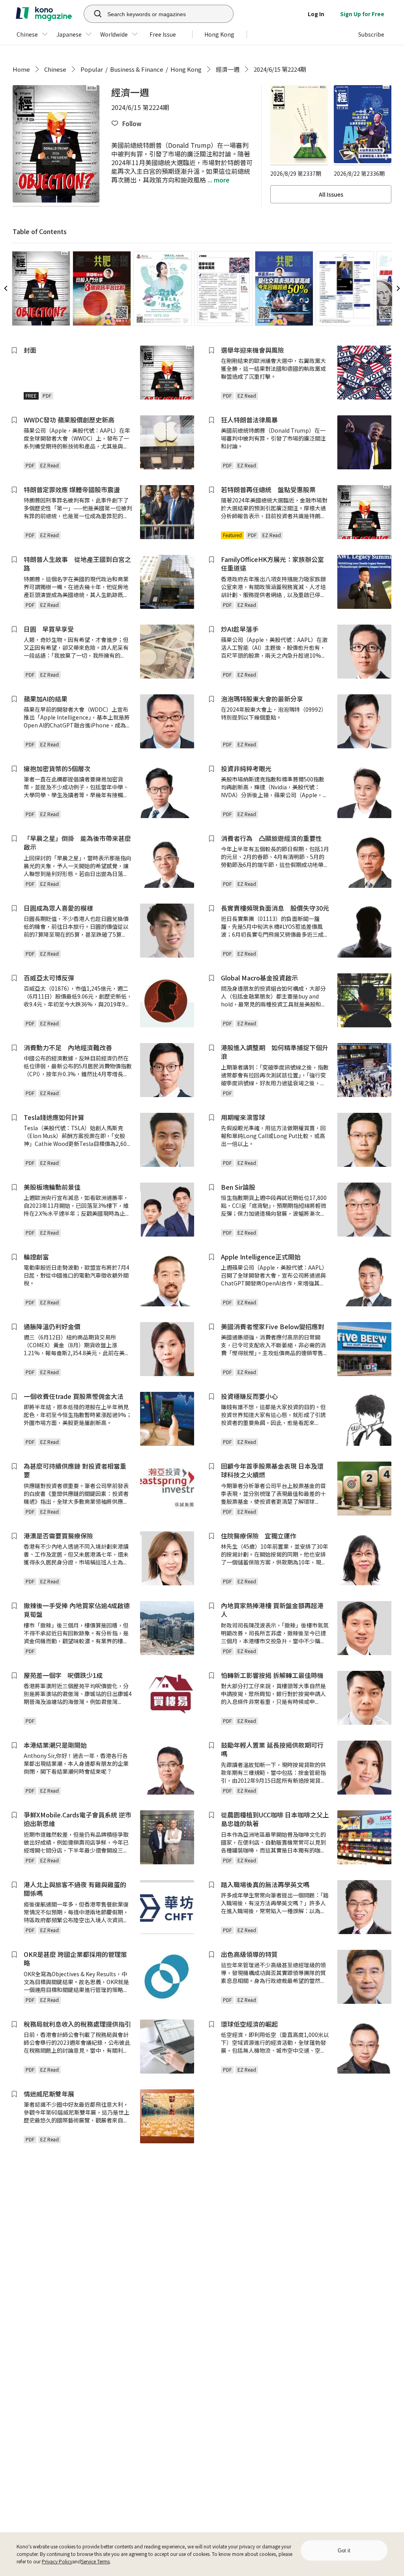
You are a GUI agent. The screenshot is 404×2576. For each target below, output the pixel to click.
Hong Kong (186, 69)
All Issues (331, 194)
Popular (92, 69)
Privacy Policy (57, 2561)
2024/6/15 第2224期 (280, 69)
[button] (126, 124)
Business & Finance (137, 69)
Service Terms (95, 2561)
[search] (94, 14)
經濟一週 (228, 69)
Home (21, 69)
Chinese (55, 69)
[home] (44, 14)
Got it (344, 2551)
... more (218, 180)
